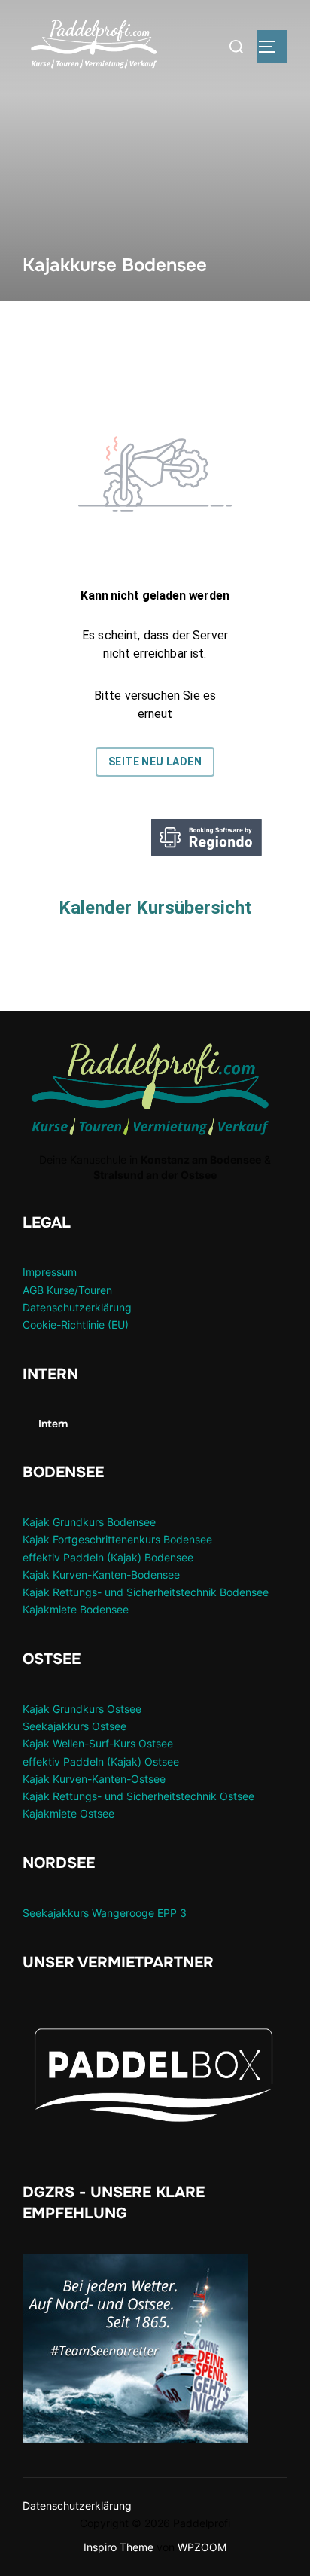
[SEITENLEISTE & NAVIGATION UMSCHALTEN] (272, 47)
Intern (53, 1424)
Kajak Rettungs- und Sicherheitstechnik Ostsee (138, 1796)
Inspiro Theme (119, 2547)
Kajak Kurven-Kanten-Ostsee (94, 1779)
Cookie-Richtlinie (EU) (76, 1325)
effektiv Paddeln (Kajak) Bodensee (108, 1557)
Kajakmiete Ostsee (68, 1813)
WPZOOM (202, 2547)
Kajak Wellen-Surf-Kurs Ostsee (98, 1743)
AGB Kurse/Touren (67, 1290)
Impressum (50, 1272)
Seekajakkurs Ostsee (74, 1726)
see (133, 1709)
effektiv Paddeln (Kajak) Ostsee (101, 1761)
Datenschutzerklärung (77, 1307)
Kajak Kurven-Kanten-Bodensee (101, 1575)
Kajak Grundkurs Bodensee (89, 1522)
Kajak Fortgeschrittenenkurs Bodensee (117, 1539)
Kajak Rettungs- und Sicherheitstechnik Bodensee (146, 1592)
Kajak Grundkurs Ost (73, 1709)
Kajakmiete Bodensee (76, 1609)
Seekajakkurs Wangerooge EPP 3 (105, 1913)
